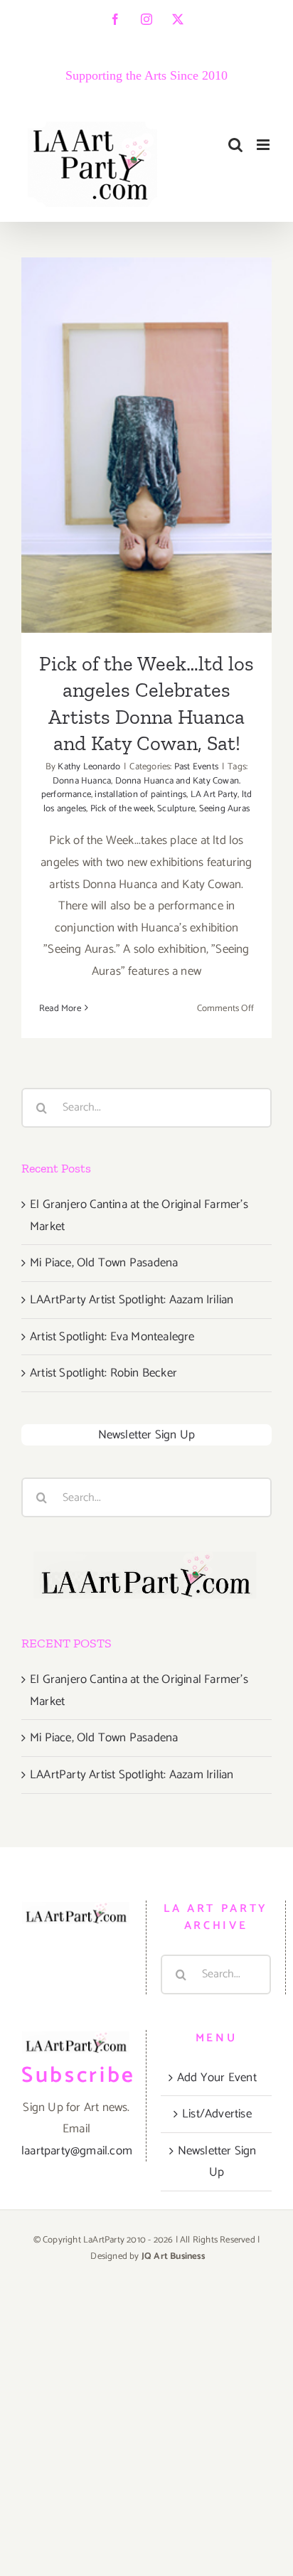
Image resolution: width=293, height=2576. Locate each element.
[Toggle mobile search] (235, 145)
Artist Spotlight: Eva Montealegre (112, 1337)
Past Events (196, 767)
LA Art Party (214, 795)
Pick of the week (122, 809)
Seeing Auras (224, 809)
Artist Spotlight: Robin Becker (103, 1373)
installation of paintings (140, 795)
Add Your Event (217, 2078)
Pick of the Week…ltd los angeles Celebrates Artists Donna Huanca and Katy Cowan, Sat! (147, 389)
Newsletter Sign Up (147, 1435)
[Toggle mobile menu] (264, 145)
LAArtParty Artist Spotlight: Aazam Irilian (132, 1300)
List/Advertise (217, 2114)
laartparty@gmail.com (77, 2151)
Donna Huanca (82, 781)
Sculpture (176, 809)
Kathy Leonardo (89, 767)
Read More (60, 1009)
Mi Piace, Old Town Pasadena (104, 1263)
